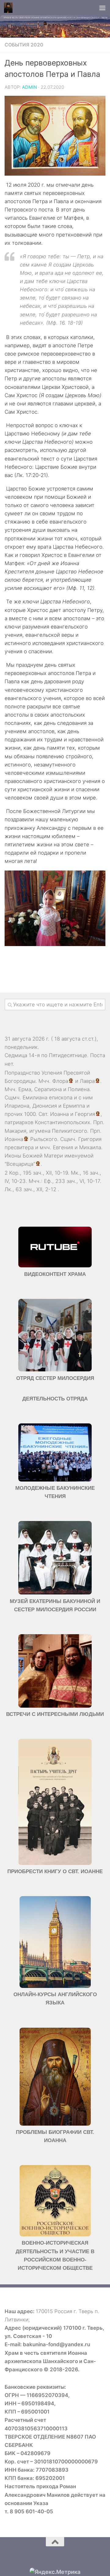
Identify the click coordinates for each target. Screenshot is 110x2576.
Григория (90, 1139)
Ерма (25, 1089)
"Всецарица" (20, 1164)
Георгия (85, 1114)
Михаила (90, 1147)
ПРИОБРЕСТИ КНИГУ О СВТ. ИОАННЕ (55, 1871)
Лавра (87, 1081)
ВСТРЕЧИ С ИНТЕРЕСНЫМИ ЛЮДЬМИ (55, 1714)
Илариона (17, 1106)
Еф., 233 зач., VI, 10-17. (73, 1181)
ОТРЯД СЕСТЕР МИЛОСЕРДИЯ (55, 1378)
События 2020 (24, 45)
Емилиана (35, 1098)
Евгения (63, 1147)
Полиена (79, 1089)
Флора (60, 1081)
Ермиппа (74, 1106)
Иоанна (59, 1114)
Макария (15, 1131)
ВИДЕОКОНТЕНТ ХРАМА (55, 1274)
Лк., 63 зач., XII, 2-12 (30, 1189)
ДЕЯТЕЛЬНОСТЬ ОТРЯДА (55, 1399)
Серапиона (48, 1089)
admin (29, 87)
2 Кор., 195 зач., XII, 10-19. (37, 1173)
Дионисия (45, 1106)
